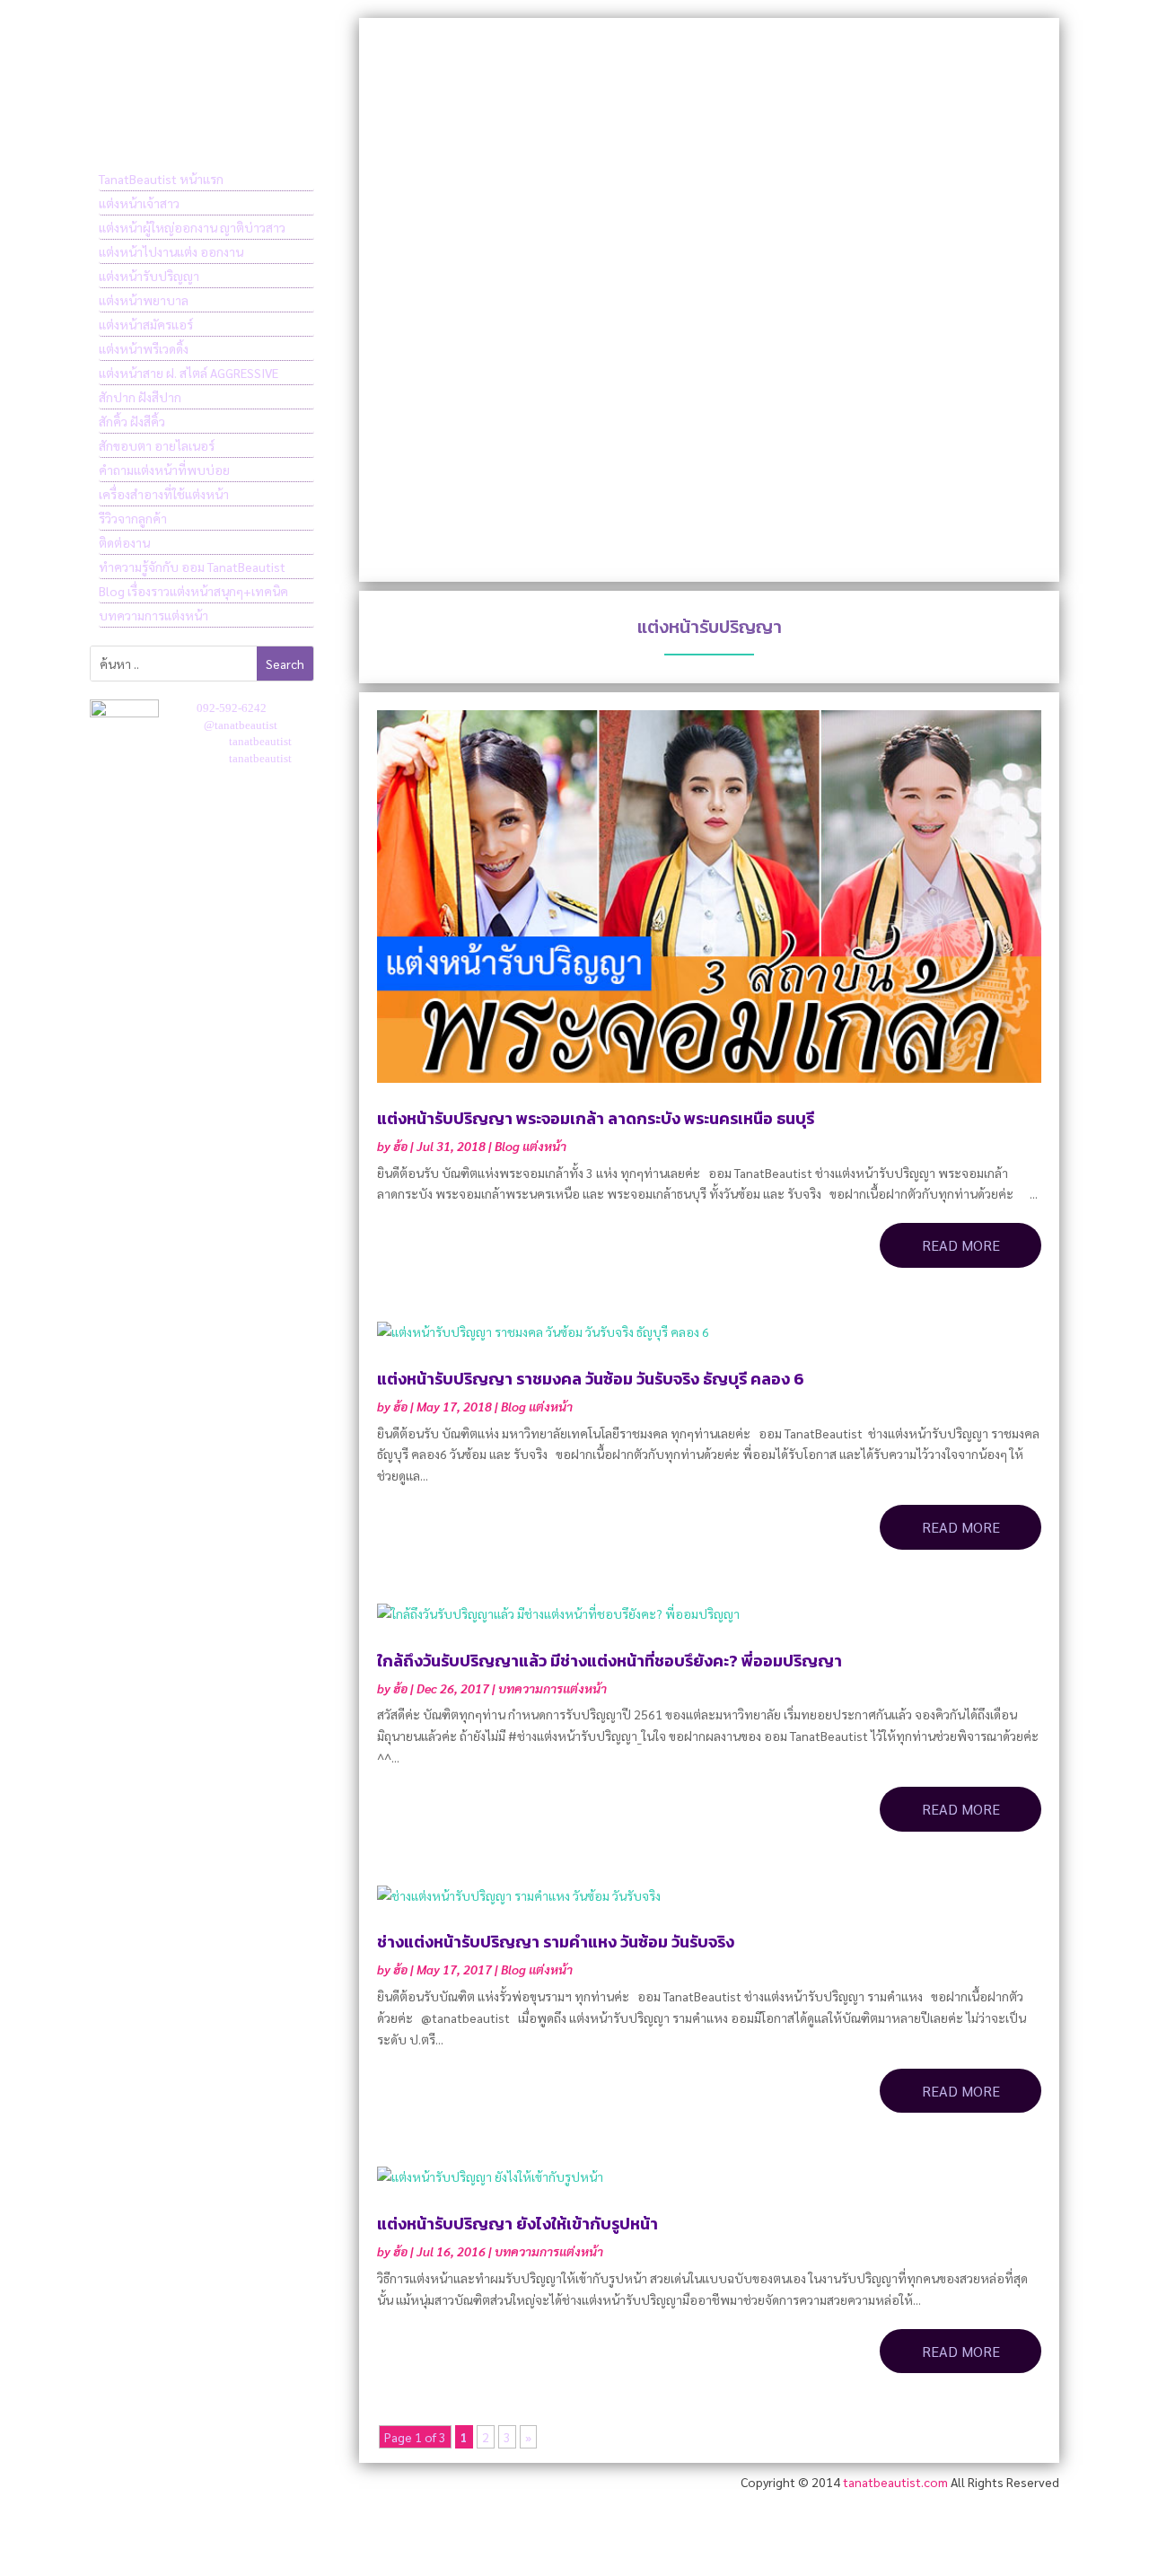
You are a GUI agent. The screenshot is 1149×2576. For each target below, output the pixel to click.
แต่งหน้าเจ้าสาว (139, 203)
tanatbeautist (260, 741)
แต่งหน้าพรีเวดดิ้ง (144, 348)
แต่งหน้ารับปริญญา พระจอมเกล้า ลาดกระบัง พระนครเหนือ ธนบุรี (596, 1118)
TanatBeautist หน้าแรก (161, 179)
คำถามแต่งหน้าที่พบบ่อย (164, 470)
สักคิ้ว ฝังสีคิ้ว (132, 421)
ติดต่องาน (124, 542)
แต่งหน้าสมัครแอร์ (146, 324)
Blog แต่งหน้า (531, 1146)
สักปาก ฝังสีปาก (140, 397)
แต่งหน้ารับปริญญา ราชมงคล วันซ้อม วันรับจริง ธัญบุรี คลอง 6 (591, 1379)
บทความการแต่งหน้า (153, 615)
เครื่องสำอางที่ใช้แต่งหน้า (164, 494)
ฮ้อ (400, 1146)
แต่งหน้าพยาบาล (144, 300)
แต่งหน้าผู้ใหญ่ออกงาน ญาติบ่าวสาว (192, 227)
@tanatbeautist (241, 725)
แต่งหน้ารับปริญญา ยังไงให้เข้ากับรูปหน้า (517, 2224)
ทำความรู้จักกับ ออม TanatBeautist (192, 567)
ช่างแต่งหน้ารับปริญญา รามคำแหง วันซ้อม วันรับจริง (556, 1942)
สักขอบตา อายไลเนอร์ (157, 445)
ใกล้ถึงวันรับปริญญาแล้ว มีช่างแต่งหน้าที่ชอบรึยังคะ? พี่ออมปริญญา (610, 1661)
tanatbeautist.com (895, 2482)
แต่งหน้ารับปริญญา (149, 276)
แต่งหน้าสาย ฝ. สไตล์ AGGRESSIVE (189, 373)
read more (961, 1245)
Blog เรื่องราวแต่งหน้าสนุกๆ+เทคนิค (193, 591)
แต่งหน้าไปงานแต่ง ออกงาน (171, 251)
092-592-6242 (232, 708)
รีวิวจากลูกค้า (133, 518)
